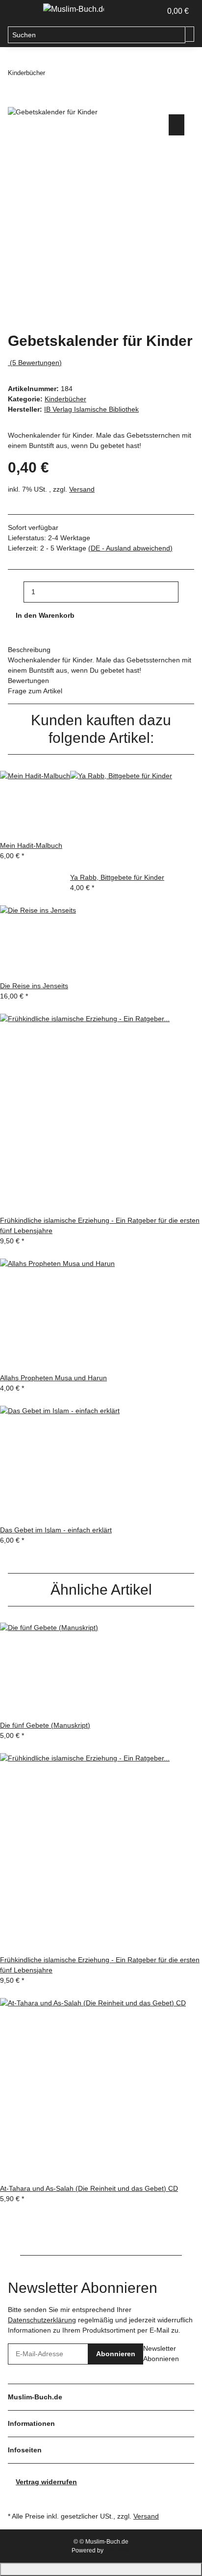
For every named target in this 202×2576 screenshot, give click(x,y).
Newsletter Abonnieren (161, 2353)
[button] (143, 11)
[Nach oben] (101, 2569)
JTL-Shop (118, 2550)
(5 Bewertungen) (36, 363)
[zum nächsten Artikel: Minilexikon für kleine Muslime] (71, 73)
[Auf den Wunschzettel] (177, 125)
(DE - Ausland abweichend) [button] (130, 548)
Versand (82, 489)
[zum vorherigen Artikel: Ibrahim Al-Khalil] (53, 73)
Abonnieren (116, 2354)
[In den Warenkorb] (16, 101)
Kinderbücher (65, 399)
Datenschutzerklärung (42, 2320)
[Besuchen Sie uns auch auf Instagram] (16, 2498)
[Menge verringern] (16, 592)
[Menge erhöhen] (186, 592)
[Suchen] (190, 34)
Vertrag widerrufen (46, 2482)
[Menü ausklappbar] (20, 11)
